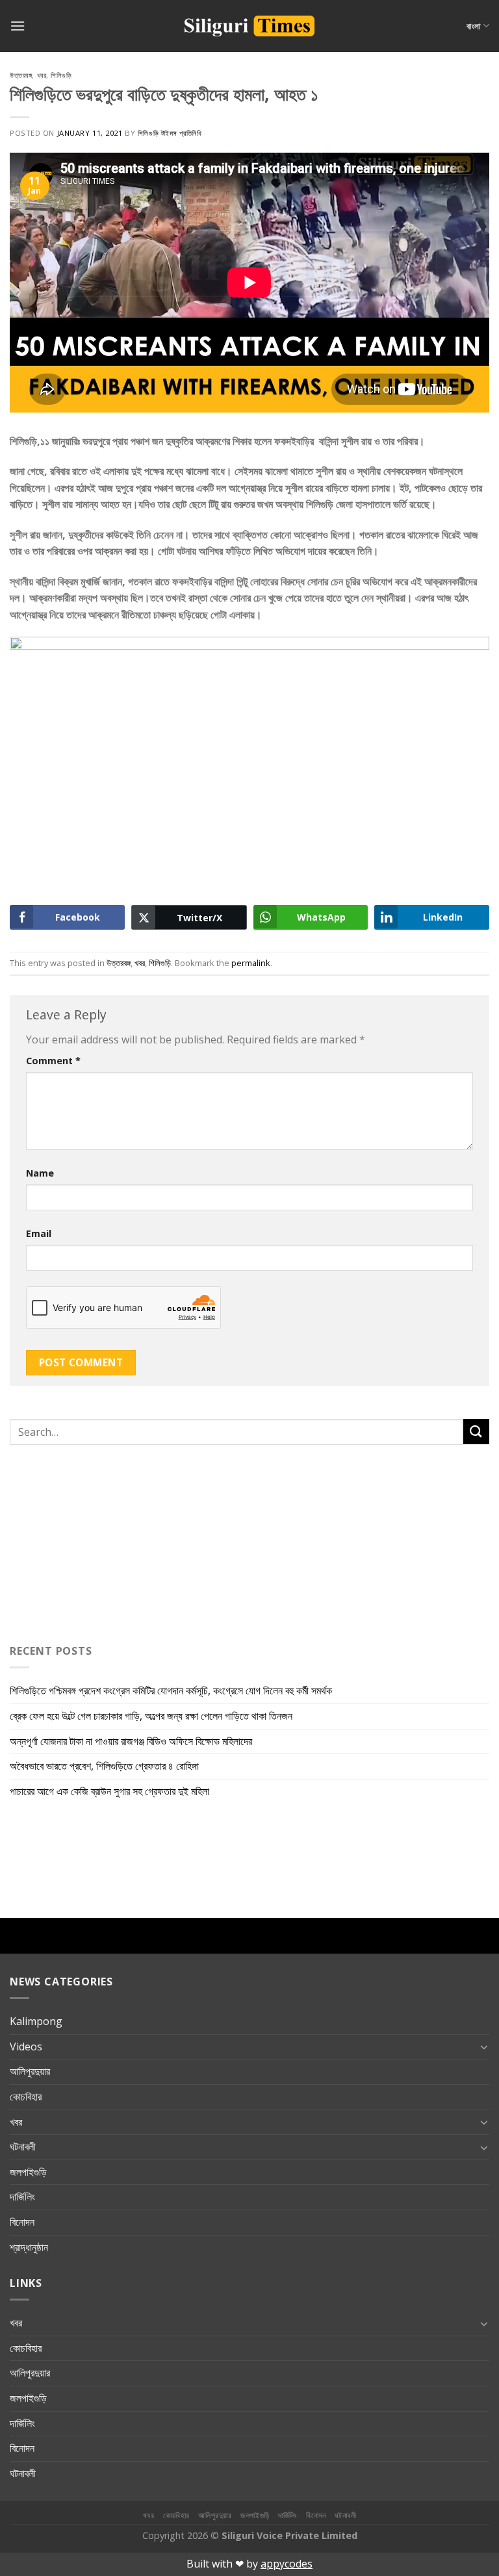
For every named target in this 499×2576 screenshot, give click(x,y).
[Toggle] (484, 2047)
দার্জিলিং (22, 2197)
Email (39, 1233)
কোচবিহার (26, 2097)
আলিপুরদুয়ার (30, 2071)
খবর (42, 75)
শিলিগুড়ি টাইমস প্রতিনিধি (170, 133)
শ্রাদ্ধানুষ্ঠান (29, 2247)
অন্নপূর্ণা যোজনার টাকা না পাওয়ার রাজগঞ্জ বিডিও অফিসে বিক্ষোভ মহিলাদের (131, 1741)
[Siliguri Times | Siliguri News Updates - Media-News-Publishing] (249, 26)
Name (40, 1173)
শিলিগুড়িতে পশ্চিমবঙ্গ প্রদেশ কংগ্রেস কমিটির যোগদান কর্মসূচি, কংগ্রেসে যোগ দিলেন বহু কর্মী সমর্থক (171, 1690)
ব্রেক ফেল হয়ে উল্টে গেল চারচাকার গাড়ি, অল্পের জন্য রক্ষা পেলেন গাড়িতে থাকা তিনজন (151, 1716)
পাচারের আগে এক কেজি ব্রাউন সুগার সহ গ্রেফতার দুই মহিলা (109, 1791)
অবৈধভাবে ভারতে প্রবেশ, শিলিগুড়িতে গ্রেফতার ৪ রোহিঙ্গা (104, 1766)
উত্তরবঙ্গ (21, 75)
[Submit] (476, 1432)
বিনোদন (22, 2222)
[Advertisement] (91, 1542)
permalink (251, 963)
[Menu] (18, 26)
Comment (53, 1061)
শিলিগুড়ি (61, 75)
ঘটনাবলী (23, 2147)
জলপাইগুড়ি (28, 2172)
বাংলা (474, 26)
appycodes (287, 2564)
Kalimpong (36, 2021)
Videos (26, 2047)
